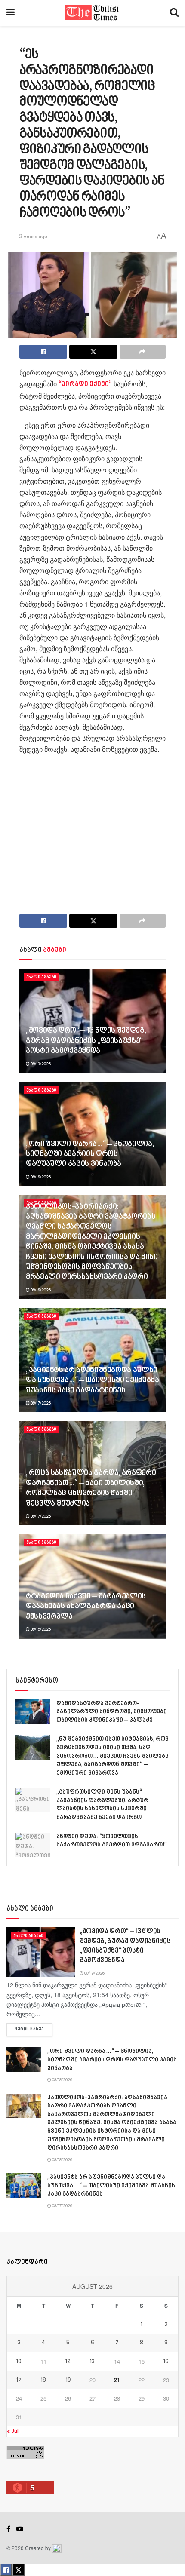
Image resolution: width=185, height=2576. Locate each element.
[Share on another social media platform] (143, 352)
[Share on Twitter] (93, 352)
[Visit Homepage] (92, 13)
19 (68, 2380)
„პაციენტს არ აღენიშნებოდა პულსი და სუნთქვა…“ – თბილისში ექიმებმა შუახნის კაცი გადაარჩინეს (92, 1381)
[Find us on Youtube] (20, 2529)
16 (166, 2362)
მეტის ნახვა (34, 2029)
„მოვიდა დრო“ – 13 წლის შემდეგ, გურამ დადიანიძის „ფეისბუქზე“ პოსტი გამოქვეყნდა (86, 1041)
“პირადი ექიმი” (85, 385)
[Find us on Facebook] (8, 2529)
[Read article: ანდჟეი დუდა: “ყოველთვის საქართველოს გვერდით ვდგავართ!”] (33, 1845)
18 (43, 2380)
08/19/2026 (40, 1064)
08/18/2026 (40, 1177)
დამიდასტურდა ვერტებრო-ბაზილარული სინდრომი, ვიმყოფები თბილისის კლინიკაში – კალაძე (112, 1712)
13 (92, 2362)
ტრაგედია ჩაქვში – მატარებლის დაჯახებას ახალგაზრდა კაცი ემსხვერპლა (86, 1607)
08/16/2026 (40, 1629)
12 (68, 2362)
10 (19, 2362)
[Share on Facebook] (43, 352)
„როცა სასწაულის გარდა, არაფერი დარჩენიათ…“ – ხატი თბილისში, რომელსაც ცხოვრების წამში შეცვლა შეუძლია (91, 1488)
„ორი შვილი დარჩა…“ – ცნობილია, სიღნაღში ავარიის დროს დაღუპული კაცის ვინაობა (90, 1155)
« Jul (13, 2431)
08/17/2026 (40, 1403)
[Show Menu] (11, 13)
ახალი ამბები (42, 977)
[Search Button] (174, 13)
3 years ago (33, 237)
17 (19, 2380)
